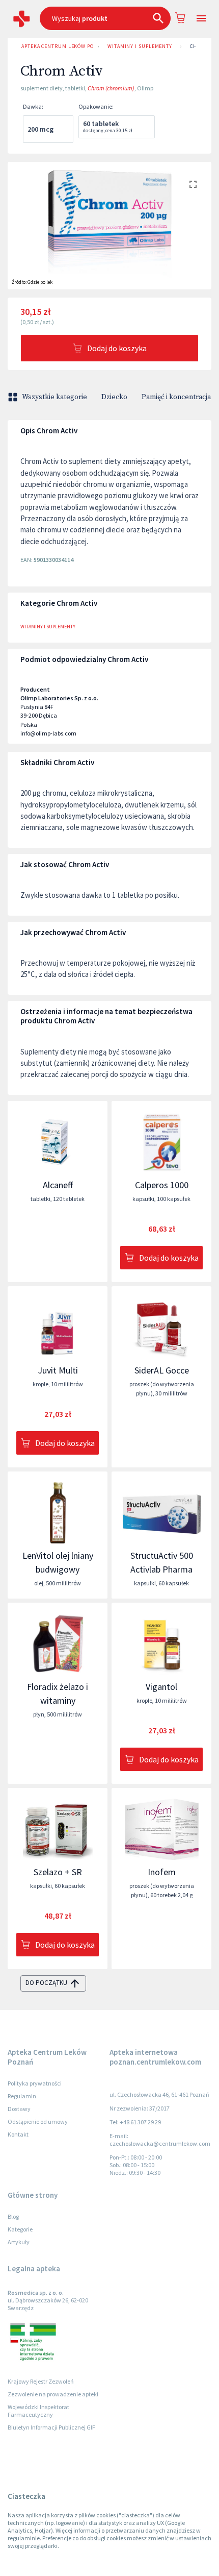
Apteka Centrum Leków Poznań (58, 46)
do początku (46, 1983)
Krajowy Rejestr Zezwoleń (41, 2381)
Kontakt (18, 2134)
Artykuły (19, 2242)
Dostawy (19, 2109)
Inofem (162, 1872)
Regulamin (22, 2096)
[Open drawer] (201, 19)
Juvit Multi (58, 1370)
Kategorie (20, 2229)
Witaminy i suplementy (140, 46)
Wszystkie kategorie (54, 397)
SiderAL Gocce (162, 1370)
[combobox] (105, 18)
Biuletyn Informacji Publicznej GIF (51, 2427)
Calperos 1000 (162, 1185)
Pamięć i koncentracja (176, 397)
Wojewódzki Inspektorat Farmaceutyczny (38, 2411)
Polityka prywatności (35, 2083)
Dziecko (114, 397)
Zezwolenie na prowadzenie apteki (53, 2394)
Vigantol (161, 1687)
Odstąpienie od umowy (38, 2121)
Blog (13, 2216)
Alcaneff (58, 1185)
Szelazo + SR (58, 1872)
